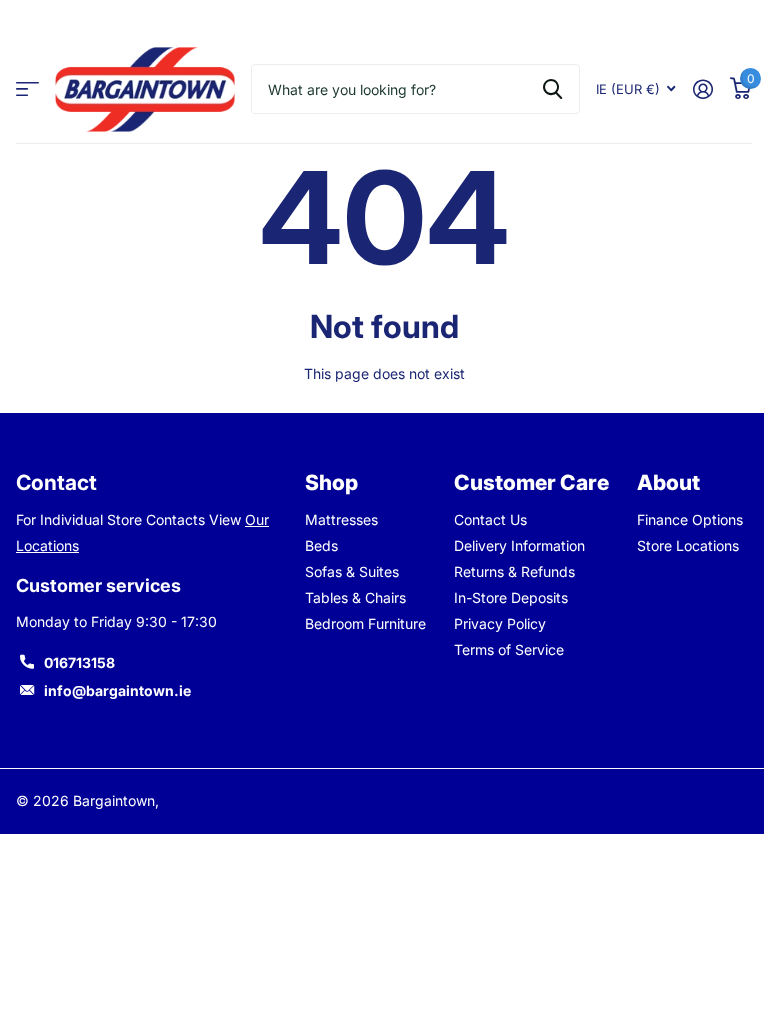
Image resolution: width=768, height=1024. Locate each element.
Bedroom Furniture (365, 623)
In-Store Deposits (511, 597)
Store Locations (688, 545)
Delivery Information (519, 545)
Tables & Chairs (355, 597)
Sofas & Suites (352, 571)
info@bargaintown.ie (117, 690)
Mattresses (341, 519)
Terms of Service (509, 649)
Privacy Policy (500, 623)
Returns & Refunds (514, 571)
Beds (321, 545)
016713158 (79, 662)
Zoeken (552, 89)
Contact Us (490, 519)
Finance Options (690, 519)
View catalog (27, 89)
